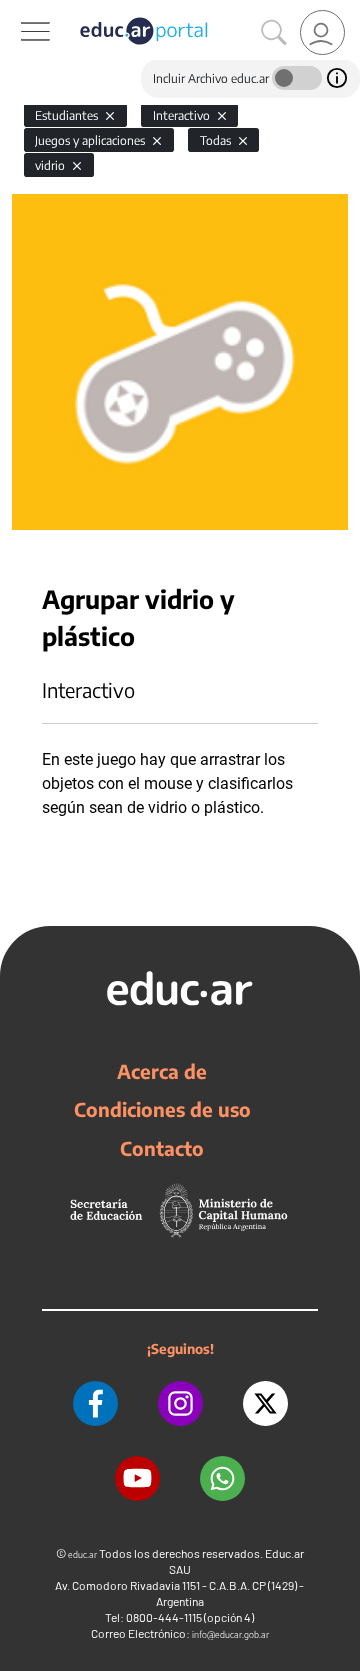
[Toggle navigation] (18, 11)
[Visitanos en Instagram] (180, 1403)
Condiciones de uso (162, 1109)
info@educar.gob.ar (230, 1634)
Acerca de (162, 1071)
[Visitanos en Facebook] (95, 1403)
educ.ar (82, 1554)
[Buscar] (274, 33)
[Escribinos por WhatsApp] (222, 1478)
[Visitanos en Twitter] (265, 1403)
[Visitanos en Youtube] (137, 1478)
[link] (322, 32)
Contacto (162, 1148)
